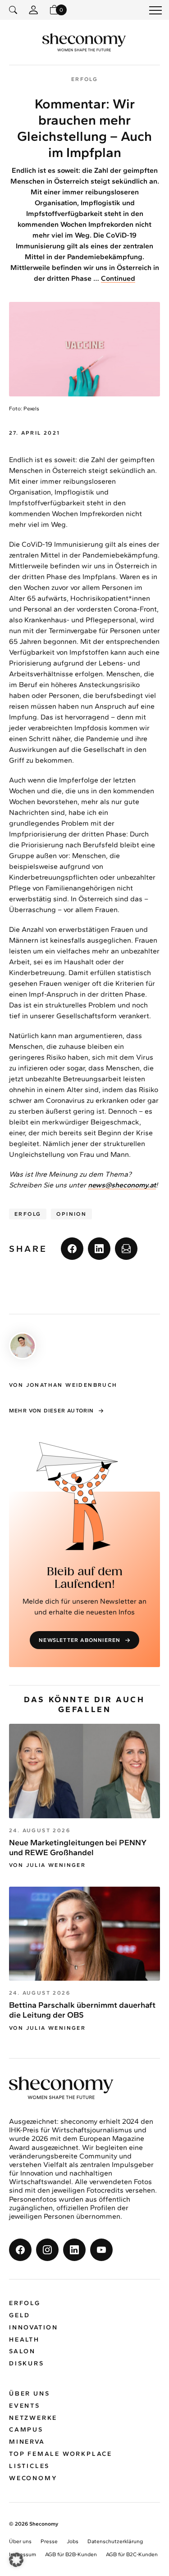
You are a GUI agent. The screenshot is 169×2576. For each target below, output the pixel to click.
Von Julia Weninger (47, 1865)
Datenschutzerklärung (115, 2541)
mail (126, 1249)
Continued (118, 278)
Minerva (27, 2442)
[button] (16, 2560)
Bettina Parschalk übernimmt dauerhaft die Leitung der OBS (82, 2010)
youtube (101, 2250)
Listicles (29, 2466)
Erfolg (28, 1214)
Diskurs (27, 2363)
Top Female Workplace (61, 2454)
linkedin (99, 1249)
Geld (20, 2315)
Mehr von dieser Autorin (52, 1411)
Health (24, 2340)
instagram (47, 2250)
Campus (26, 2430)
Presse (49, 2541)
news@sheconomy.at (122, 1185)
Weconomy (33, 2478)
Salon (22, 2351)
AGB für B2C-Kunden (132, 2554)
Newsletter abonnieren (80, 1640)
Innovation (34, 2327)
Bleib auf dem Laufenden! (85, 1578)
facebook (72, 1249)
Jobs (73, 2541)
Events (25, 2406)
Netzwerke (33, 2418)
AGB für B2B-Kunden (71, 2554)
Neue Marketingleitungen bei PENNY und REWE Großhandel (78, 1848)
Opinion (71, 1214)
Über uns (29, 2394)
